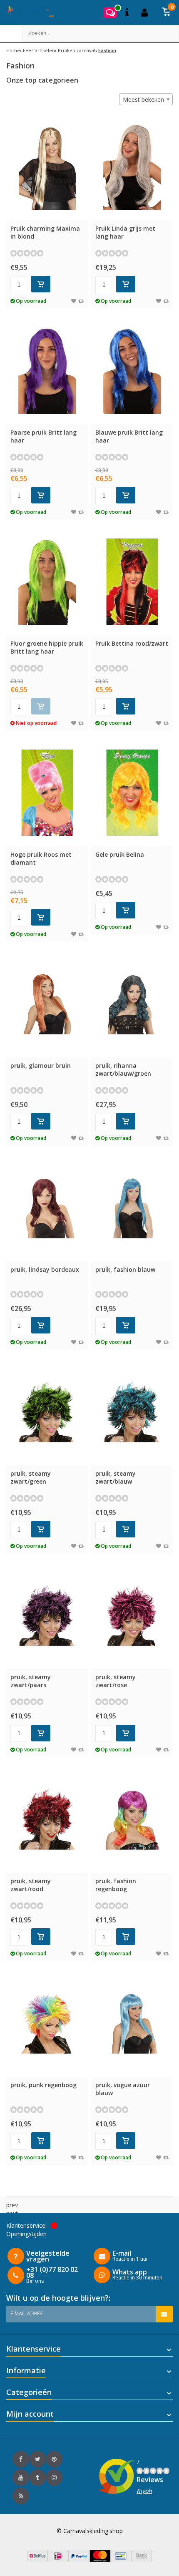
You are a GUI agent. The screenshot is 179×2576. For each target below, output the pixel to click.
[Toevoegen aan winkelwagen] (41, 284)
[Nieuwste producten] (21, 2496)
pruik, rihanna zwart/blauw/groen (123, 1069)
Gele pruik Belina (120, 854)
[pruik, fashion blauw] (132, 1208)
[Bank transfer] (142, 2560)
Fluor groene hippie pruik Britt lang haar (47, 647)
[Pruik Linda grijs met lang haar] (132, 167)
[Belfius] (37, 2560)
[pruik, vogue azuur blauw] (132, 2023)
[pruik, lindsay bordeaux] (47, 1208)
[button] (167, 13)
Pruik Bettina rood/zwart (132, 643)
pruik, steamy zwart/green (31, 1477)
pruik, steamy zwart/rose (116, 1681)
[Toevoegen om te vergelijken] (81, 301)
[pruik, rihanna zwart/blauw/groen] (132, 1004)
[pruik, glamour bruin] (47, 1004)
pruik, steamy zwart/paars (31, 1681)
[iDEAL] (58, 2560)
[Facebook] (21, 2459)
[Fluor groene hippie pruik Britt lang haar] (47, 582)
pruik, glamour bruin (41, 1065)
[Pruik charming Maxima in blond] (47, 167)
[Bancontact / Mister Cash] (121, 2560)
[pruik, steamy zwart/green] (47, 1412)
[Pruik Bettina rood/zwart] (132, 582)
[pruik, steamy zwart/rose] (132, 1616)
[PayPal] (79, 2560)
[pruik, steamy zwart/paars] (47, 1616)
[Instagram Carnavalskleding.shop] (54, 2478)
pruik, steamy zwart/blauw (116, 1477)
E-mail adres (26, 2313)
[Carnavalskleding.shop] (28, 13)
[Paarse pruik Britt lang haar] (47, 371)
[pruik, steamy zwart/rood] (47, 1819)
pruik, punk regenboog (44, 2085)
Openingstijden (26, 2234)
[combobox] (146, 99)
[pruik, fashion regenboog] (132, 1819)
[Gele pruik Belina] (132, 793)
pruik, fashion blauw (125, 1269)
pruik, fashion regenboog (116, 1885)
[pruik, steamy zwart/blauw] (132, 1412)
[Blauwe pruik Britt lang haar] (132, 371)
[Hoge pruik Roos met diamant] (47, 793)
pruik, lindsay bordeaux (45, 1269)
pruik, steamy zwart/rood (31, 1885)
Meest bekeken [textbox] (143, 99)
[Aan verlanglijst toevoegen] (74, 301)
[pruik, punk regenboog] (47, 2023)
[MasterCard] (100, 2560)
